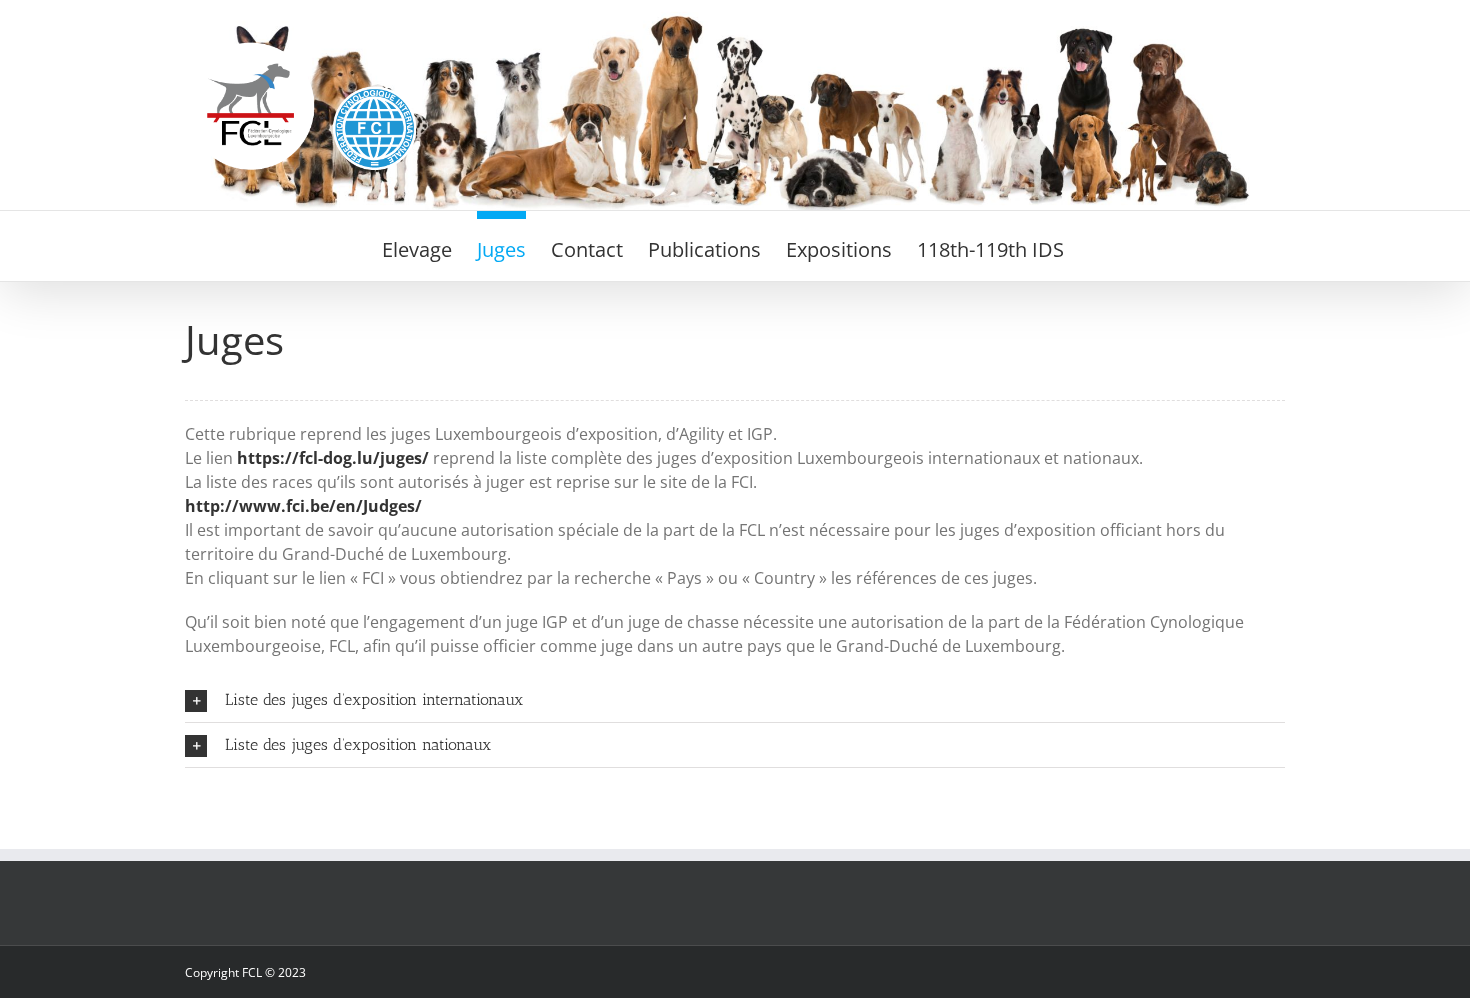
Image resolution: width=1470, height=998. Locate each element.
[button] (735, 700)
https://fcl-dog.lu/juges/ (333, 458)
